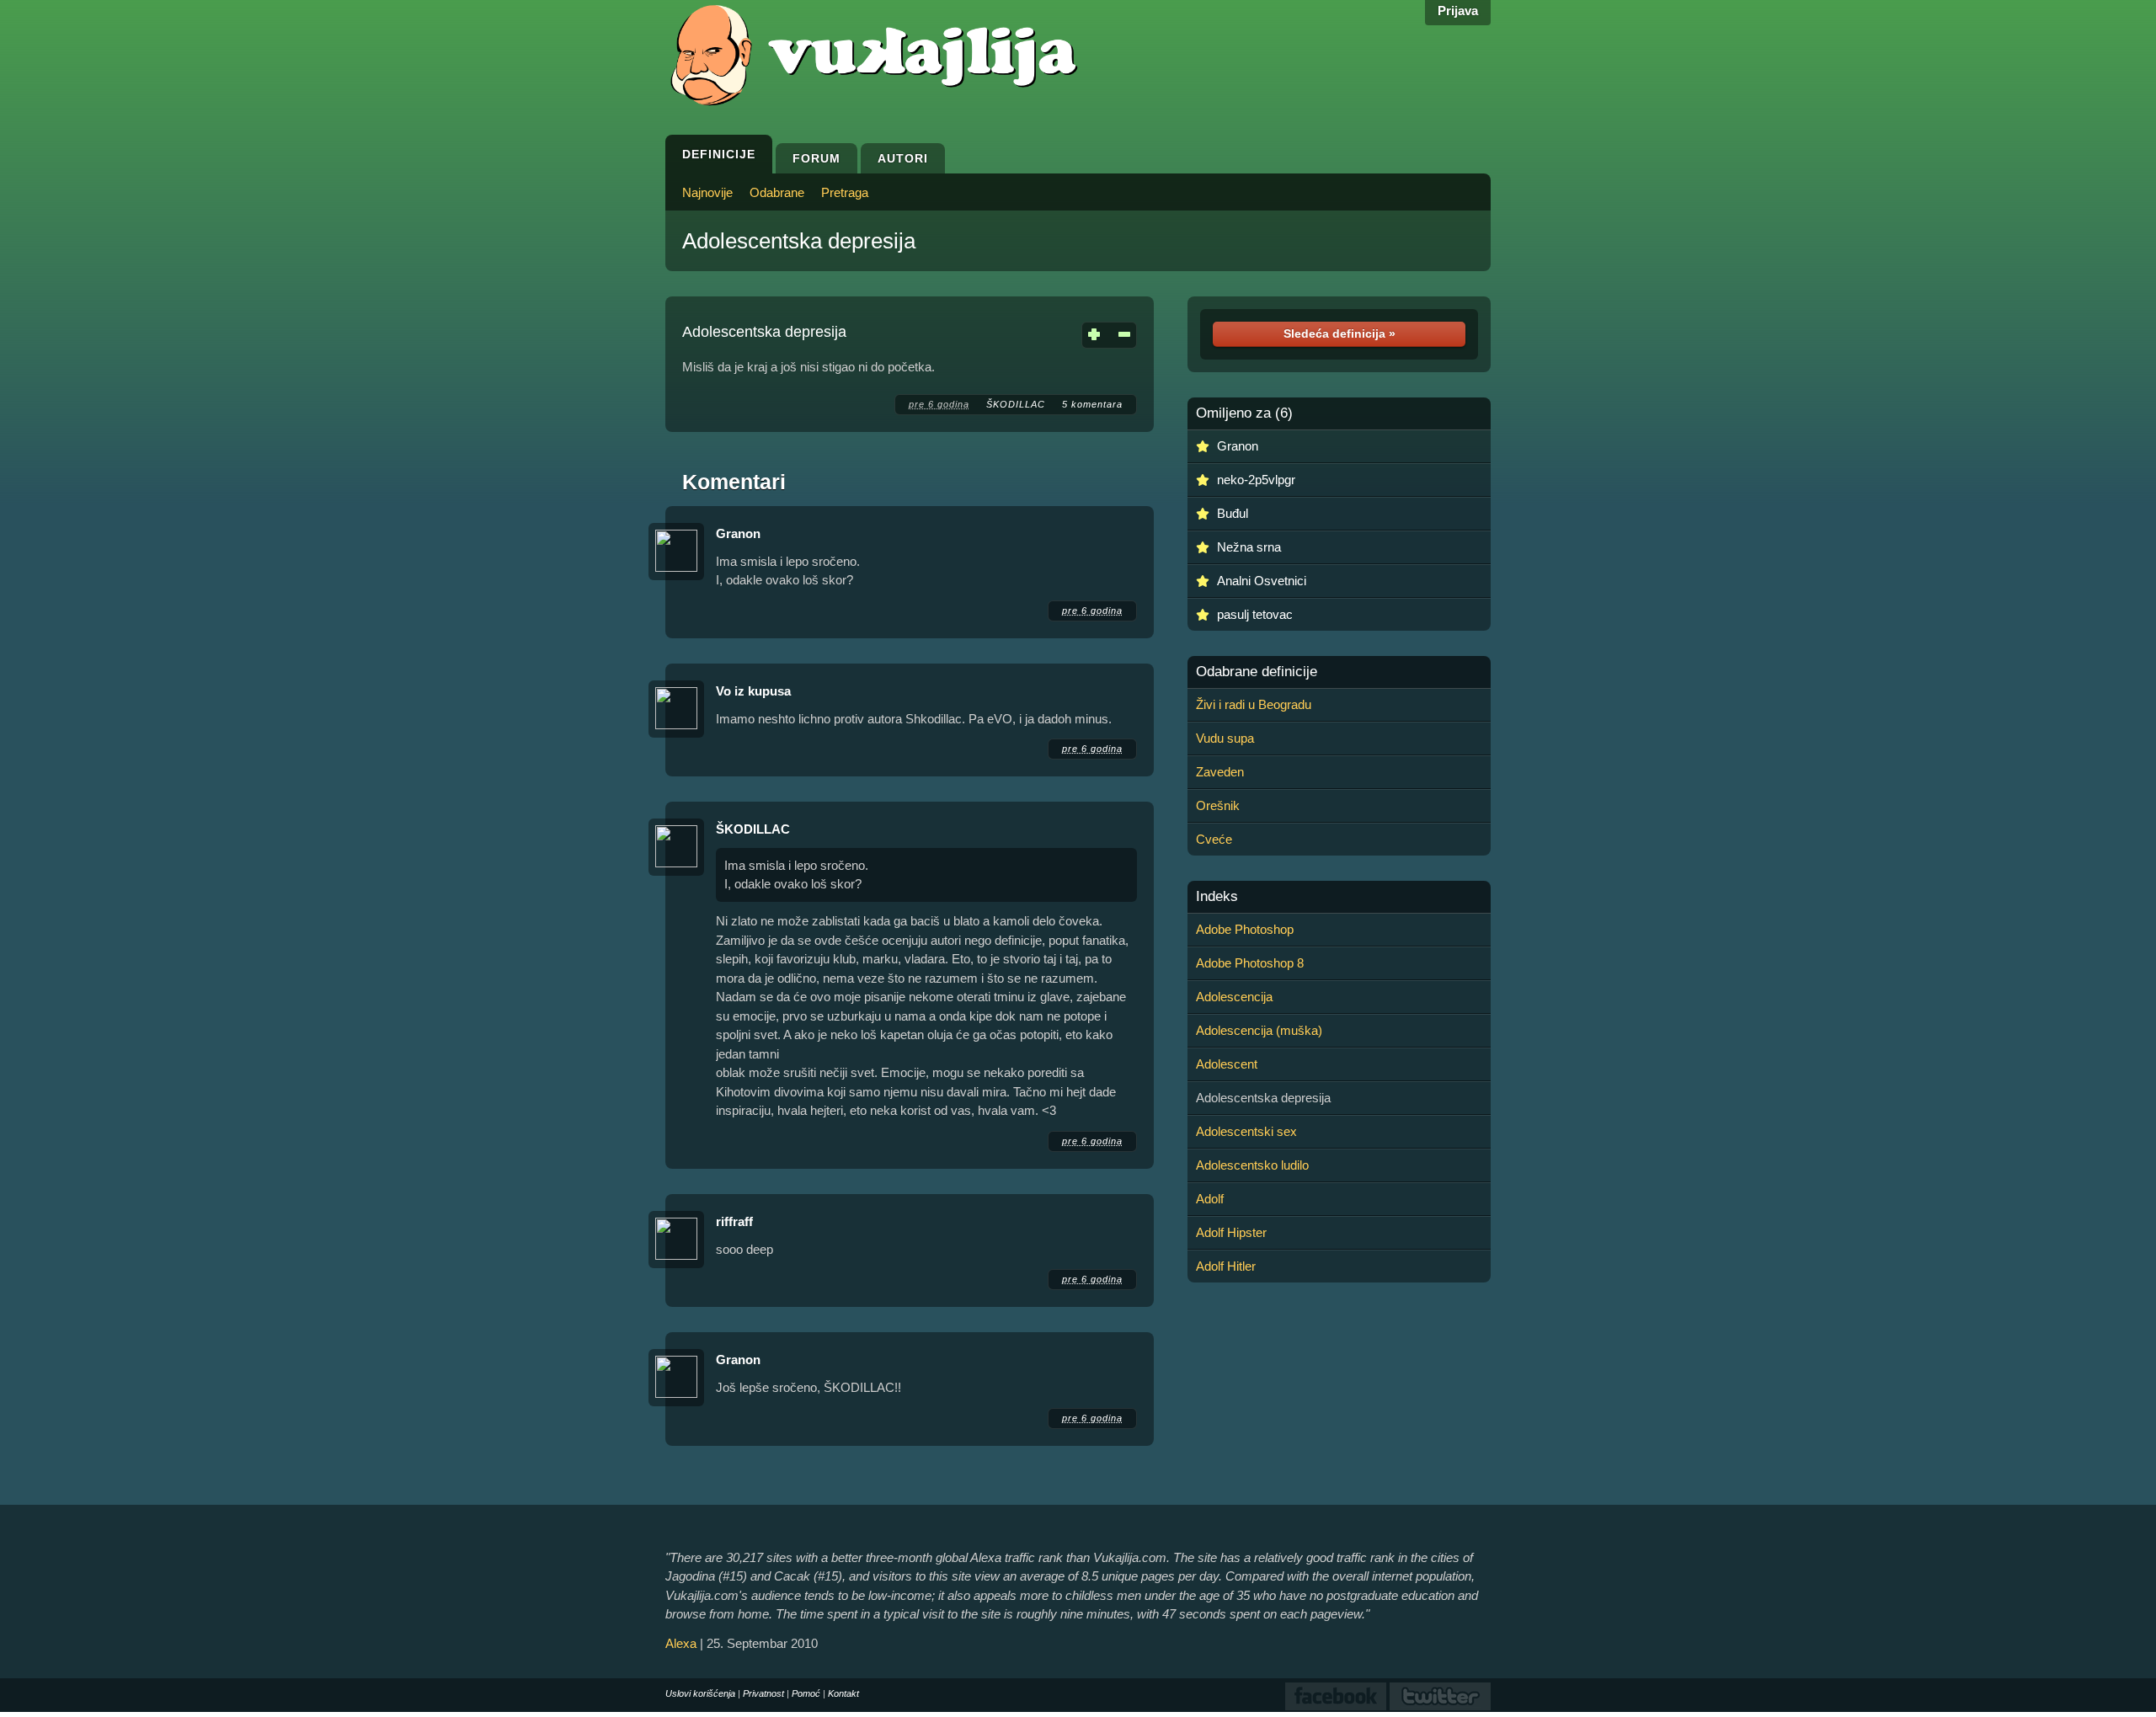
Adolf (1210, 1199)
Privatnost (763, 1693)
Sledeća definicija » (1339, 333)
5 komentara (1092, 404)
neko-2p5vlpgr (1256, 480)
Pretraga (845, 192)
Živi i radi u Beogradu (1254, 704)
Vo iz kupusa (753, 691)
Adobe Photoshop (1245, 929)
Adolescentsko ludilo (1252, 1165)
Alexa (681, 1643)
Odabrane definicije (1257, 672)
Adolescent (1227, 1064)
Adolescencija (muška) (1259, 1030)
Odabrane (777, 192)
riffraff (734, 1221)
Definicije (719, 154)
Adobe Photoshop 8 (1250, 963)
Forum (817, 158)
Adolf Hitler (1226, 1266)
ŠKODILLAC (1016, 404)
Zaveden (1220, 772)
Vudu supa (1225, 738)
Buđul (1233, 513)
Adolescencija (1234, 997)
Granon (738, 533)
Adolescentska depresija (799, 241)
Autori (903, 158)
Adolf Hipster (1231, 1232)
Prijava (1458, 11)
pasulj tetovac (1255, 614)
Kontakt (843, 1693)
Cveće (1214, 839)
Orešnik (1218, 805)
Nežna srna (1249, 547)
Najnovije (707, 192)
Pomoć (806, 1693)
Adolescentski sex (1246, 1131)
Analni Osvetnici (1262, 581)
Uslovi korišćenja (700, 1693)
